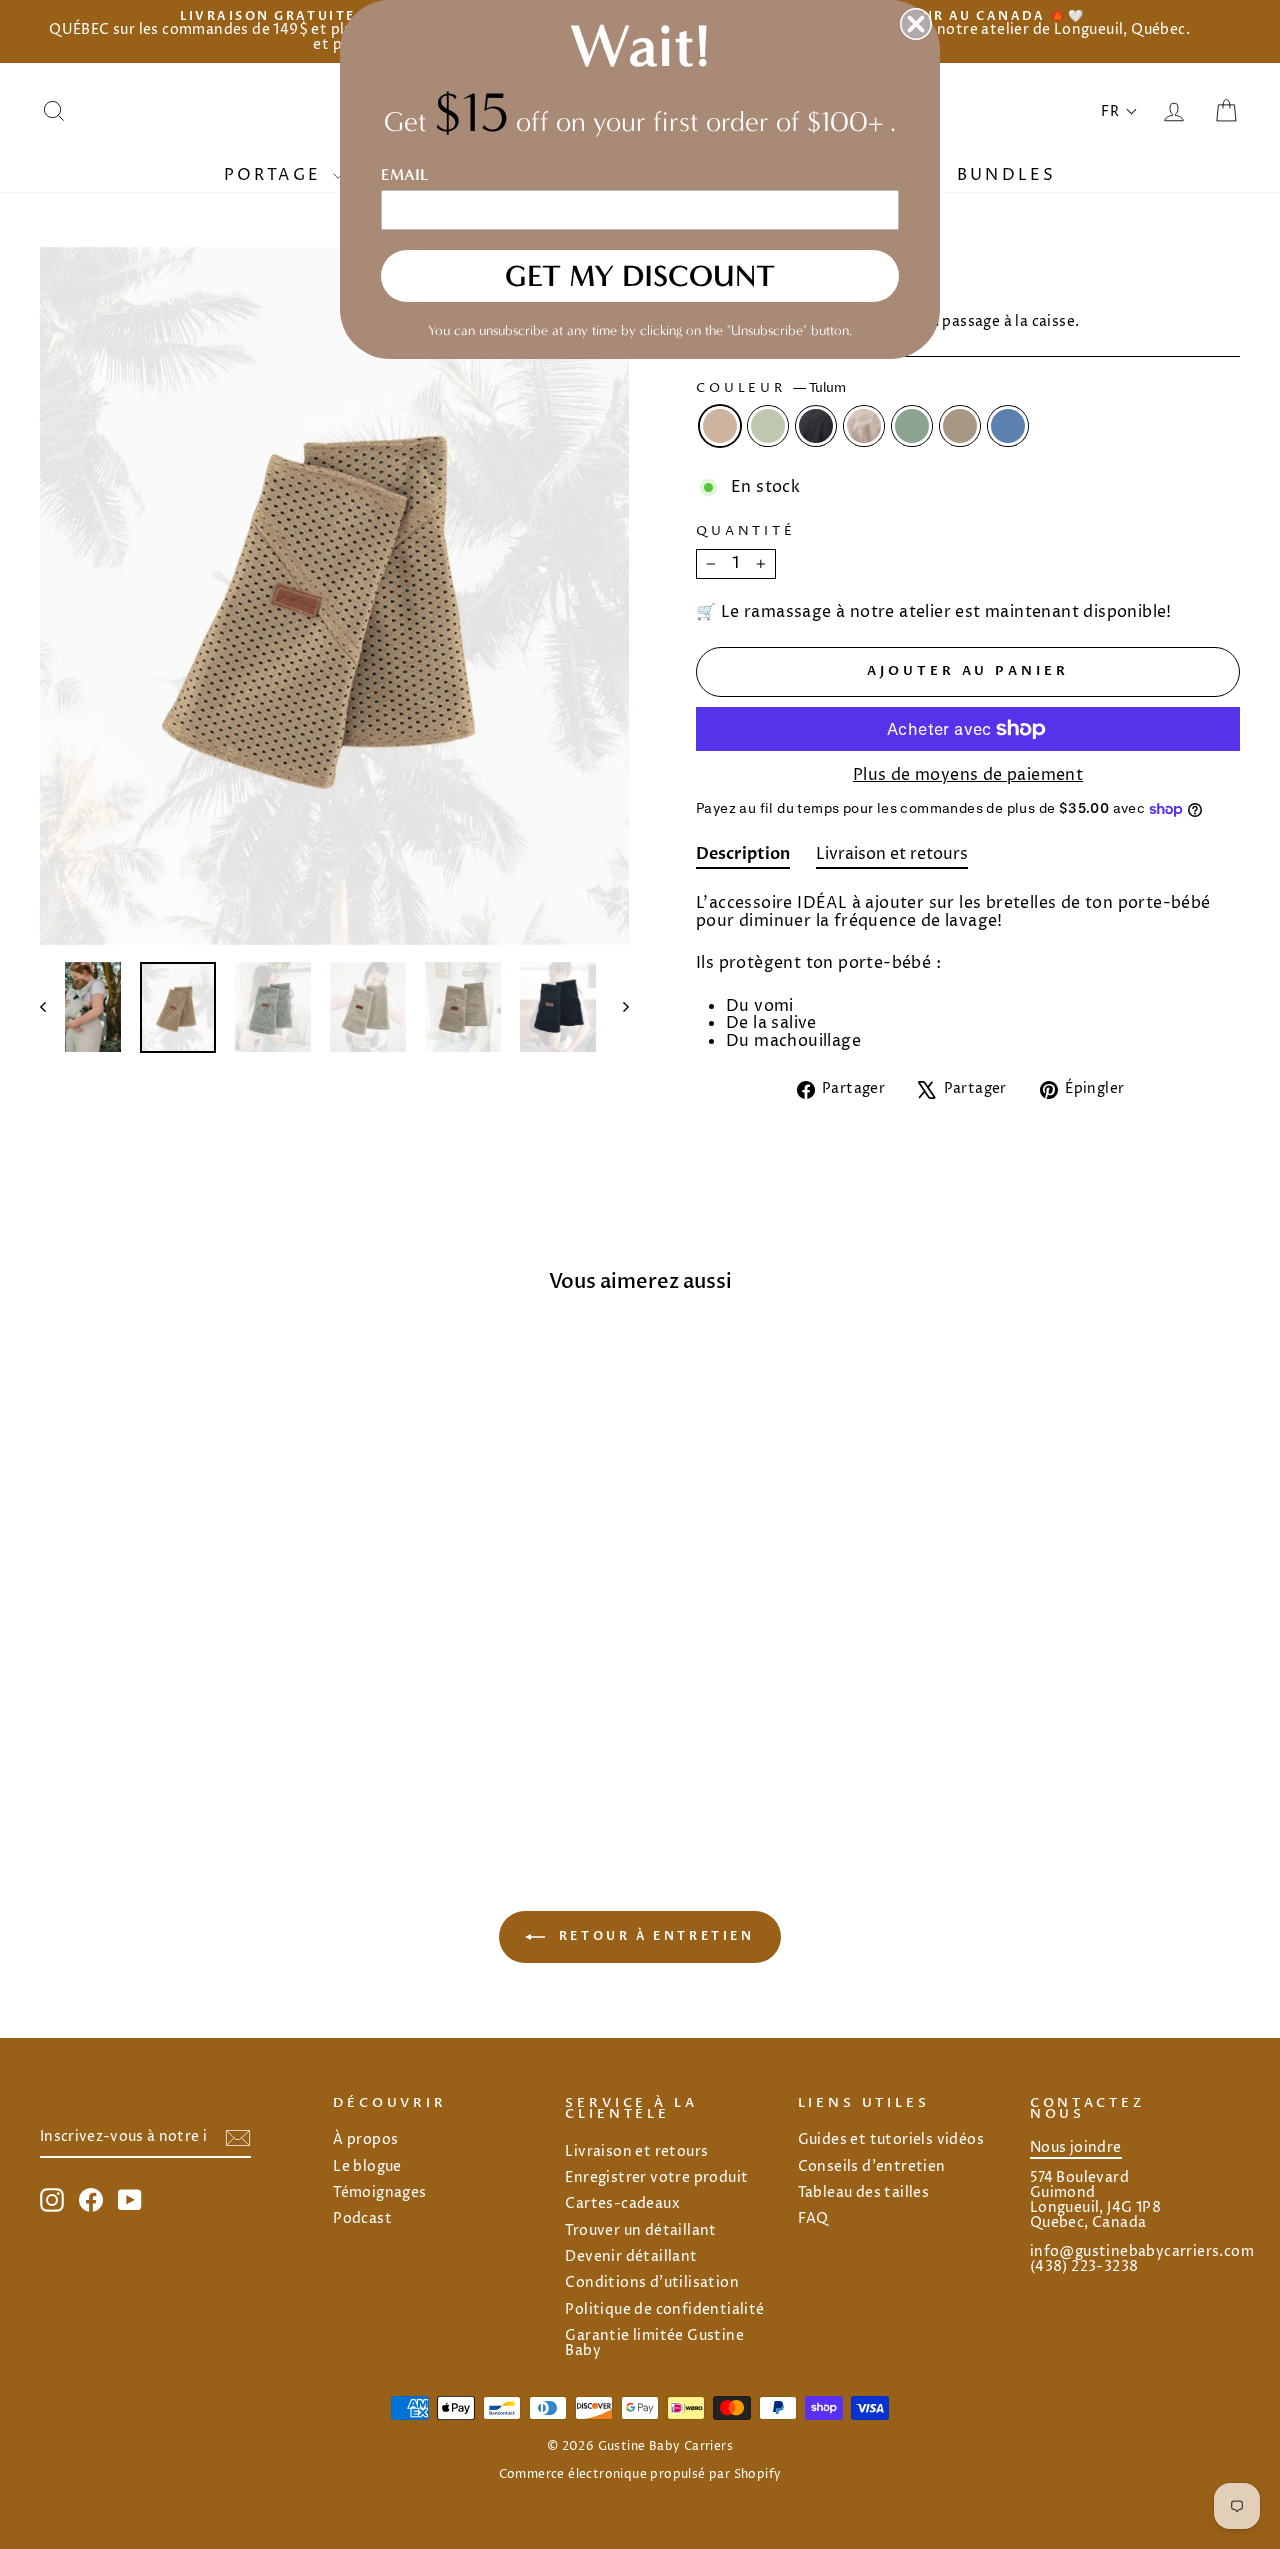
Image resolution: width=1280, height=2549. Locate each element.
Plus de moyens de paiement (968, 776)
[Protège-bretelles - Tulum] (100, 1742)
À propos (365, 2140)
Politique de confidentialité (664, 2310)
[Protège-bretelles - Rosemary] (208, 1742)
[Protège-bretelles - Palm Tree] (127, 1742)
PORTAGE (276, 175)
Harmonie (864, 426)
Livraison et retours (636, 2152)
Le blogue (367, 2167)
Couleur (771, 389)
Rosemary (912, 426)
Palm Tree (768, 426)
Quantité (746, 532)
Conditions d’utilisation (652, 2283)
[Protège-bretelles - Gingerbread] (235, 1742)
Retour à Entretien (653, 1936)
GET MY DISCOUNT (640, 276)
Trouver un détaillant (640, 2231)
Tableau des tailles (864, 2193)
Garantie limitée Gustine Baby (654, 2343)
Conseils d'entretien (872, 2167)
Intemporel (816, 426)
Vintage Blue (1008, 426)
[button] (1119, 111)
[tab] (743, 858)
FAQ (813, 2219)
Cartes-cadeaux (622, 2204)
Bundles (1006, 175)
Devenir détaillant (631, 2257)
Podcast (362, 2219)
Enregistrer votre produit (656, 2178)
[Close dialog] (916, 24)
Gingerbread (960, 426)
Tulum (720, 426)
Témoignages (379, 2193)
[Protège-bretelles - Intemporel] (154, 1742)
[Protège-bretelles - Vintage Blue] (262, 1742)
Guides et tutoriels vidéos (891, 2140)
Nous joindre (1076, 2148)
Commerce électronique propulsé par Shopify (640, 2474)
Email (405, 174)
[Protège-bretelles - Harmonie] (181, 1742)
